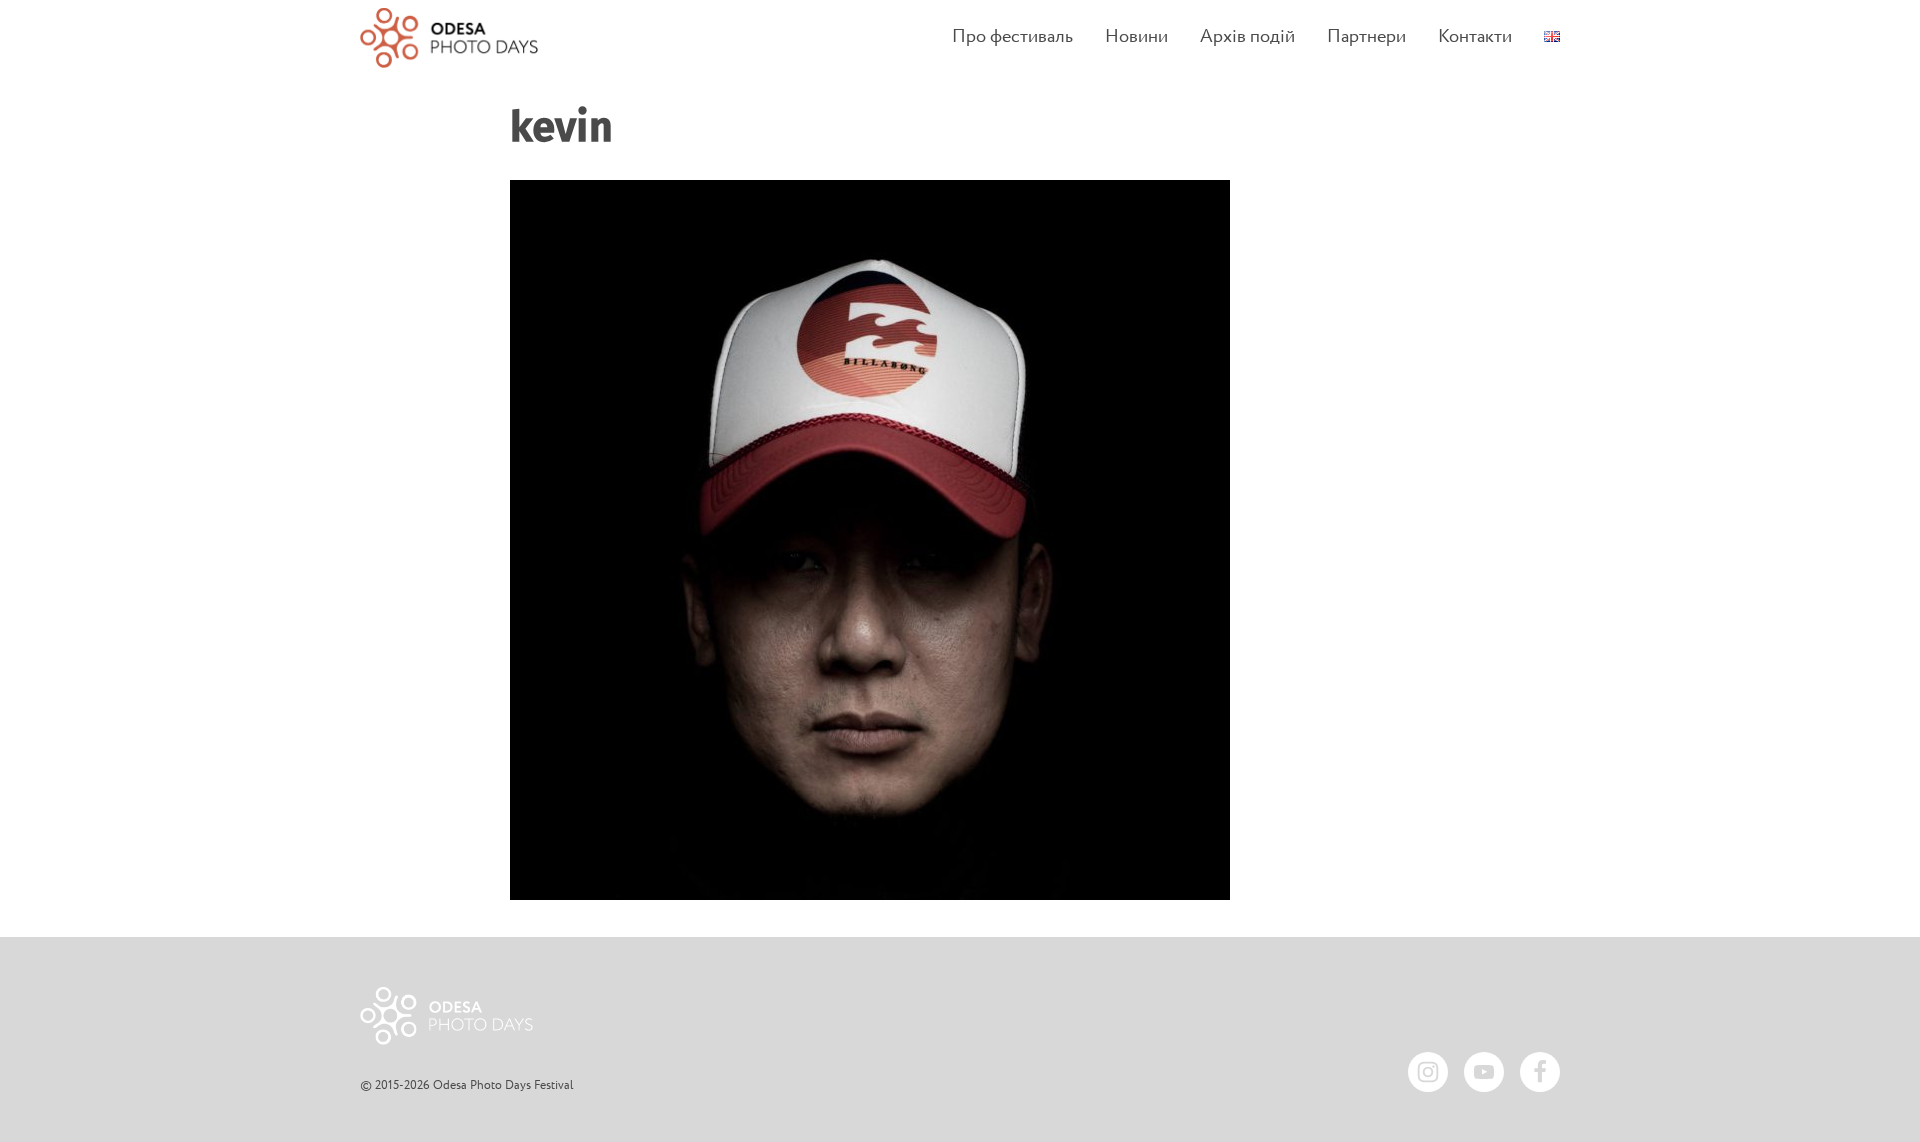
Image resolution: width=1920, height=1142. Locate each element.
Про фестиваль (1012, 37)
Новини (1136, 37)
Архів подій (1247, 37)
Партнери (1366, 37)
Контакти (1475, 37)
